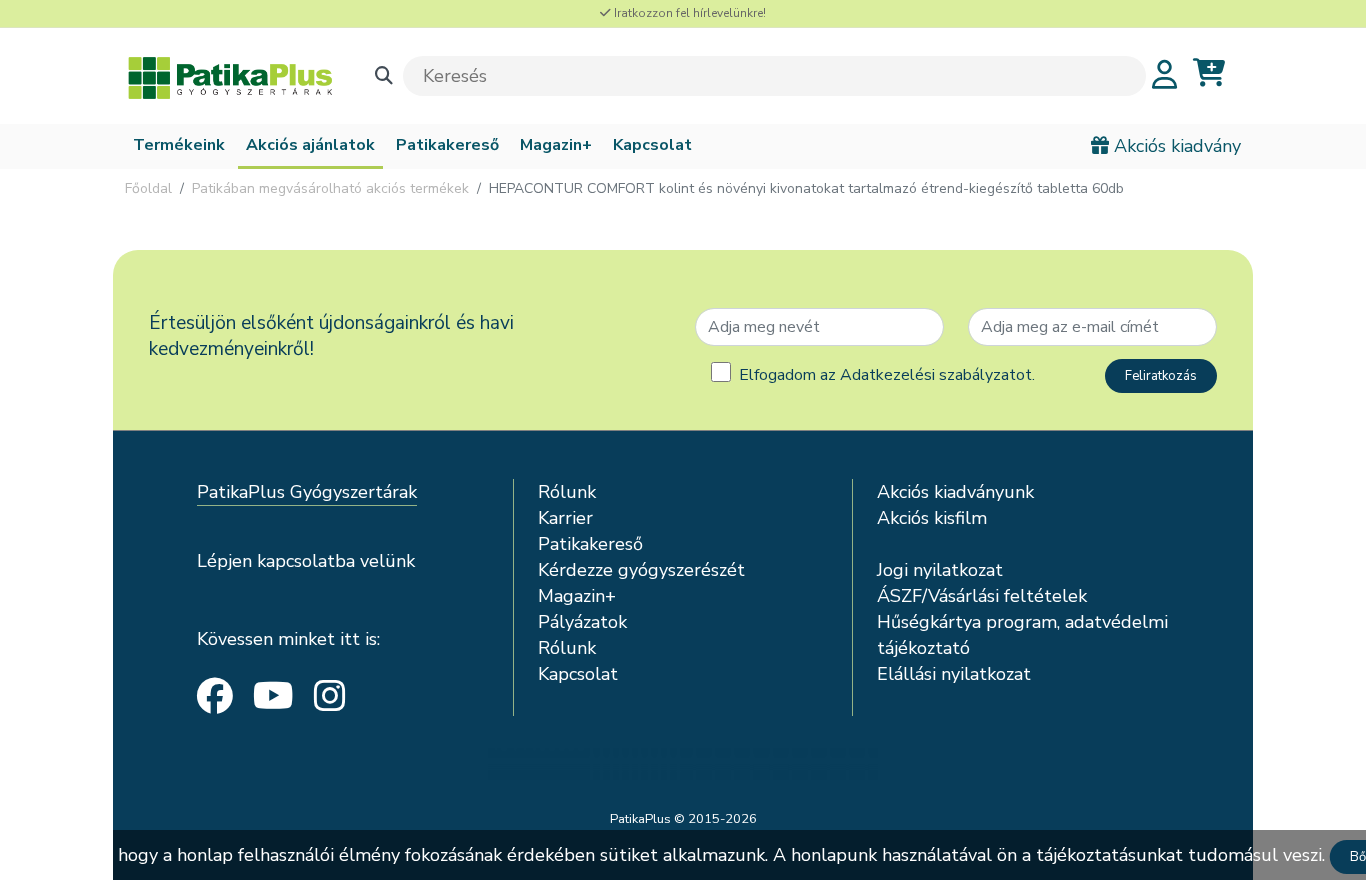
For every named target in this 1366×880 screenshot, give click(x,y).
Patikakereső (447, 145)
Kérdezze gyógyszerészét (641, 570)
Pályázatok (582, 622)
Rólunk (567, 492)
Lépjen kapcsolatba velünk (306, 561)
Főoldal (148, 188)
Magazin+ (556, 145)
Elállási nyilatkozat (954, 674)
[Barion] (683, 764)
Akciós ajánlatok (310, 145)
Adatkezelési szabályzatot (936, 375)
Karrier (565, 518)
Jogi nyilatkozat (940, 570)
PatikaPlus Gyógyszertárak (307, 492)
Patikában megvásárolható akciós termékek (330, 188)
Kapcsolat (652, 145)
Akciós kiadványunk (955, 492)
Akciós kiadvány (1175, 146)
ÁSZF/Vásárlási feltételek (982, 596)
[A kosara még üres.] (1209, 73)
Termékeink (179, 145)
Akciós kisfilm (932, 518)
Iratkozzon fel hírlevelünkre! (688, 13)
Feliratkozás (1161, 376)
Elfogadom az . (887, 375)
